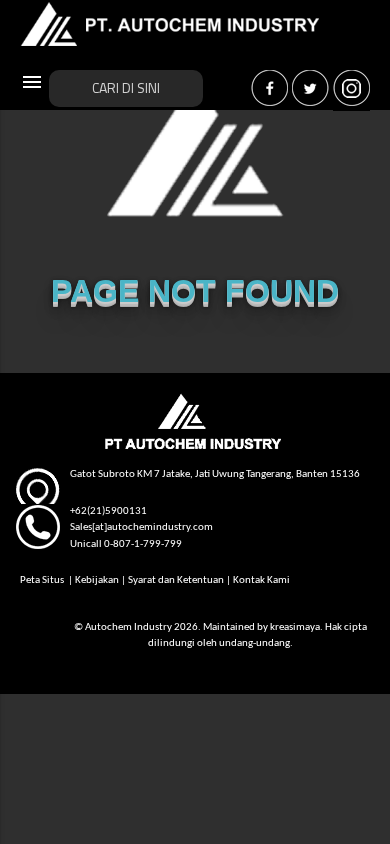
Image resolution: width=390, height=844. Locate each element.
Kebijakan (97, 580)
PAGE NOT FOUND (195, 291)
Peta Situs (43, 580)
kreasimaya (295, 627)
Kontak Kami (261, 580)
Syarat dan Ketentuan (176, 580)
